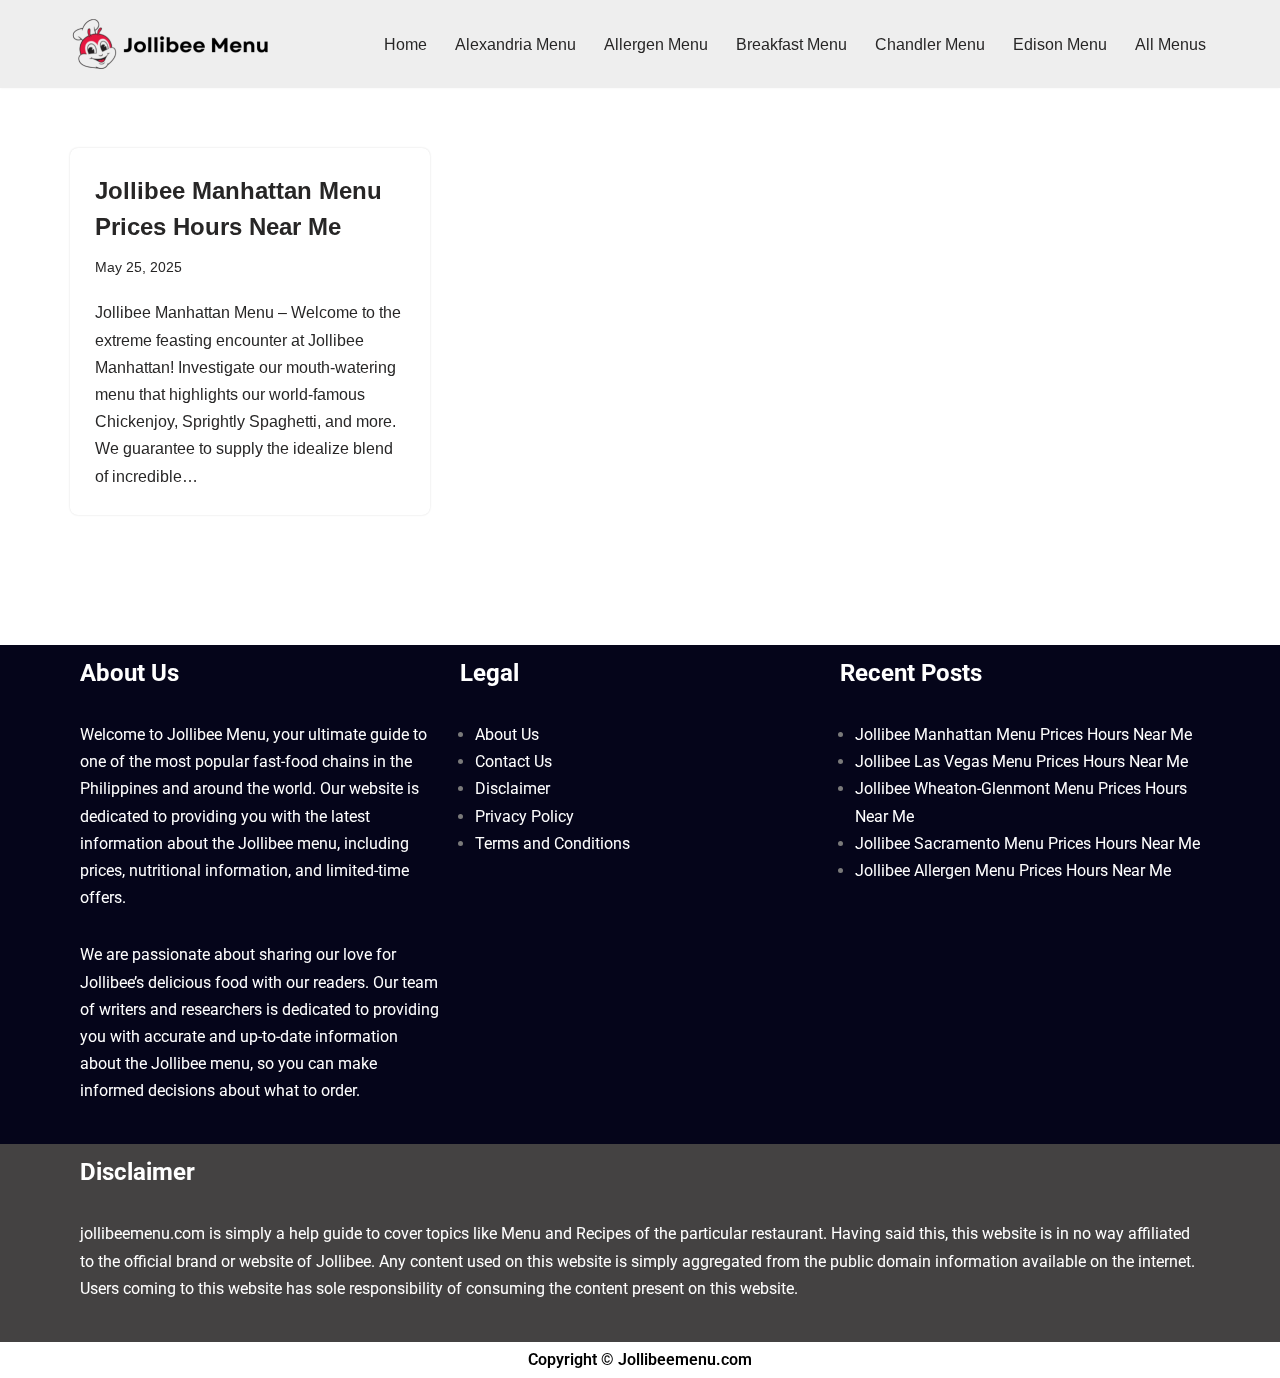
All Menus (1170, 44)
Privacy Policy (524, 816)
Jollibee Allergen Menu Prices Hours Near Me (1013, 870)
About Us (507, 734)
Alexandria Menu (515, 44)
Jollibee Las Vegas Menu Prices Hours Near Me (1021, 761)
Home (405, 44)
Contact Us (513, 761)
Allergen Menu (656, 44)
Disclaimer (512, 788)
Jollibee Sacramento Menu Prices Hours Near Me (1027, 843)
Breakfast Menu (791, 44)
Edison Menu (1060, 44)
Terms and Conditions (552, 843)
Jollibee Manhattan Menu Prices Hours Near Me (1023, 734)
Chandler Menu (930, 44)
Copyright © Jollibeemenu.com (640, 1359)
